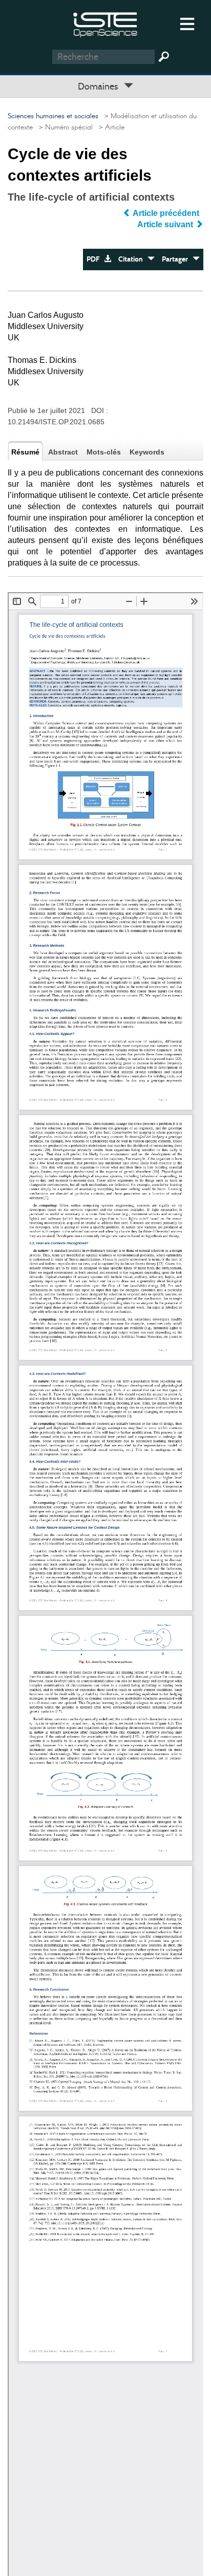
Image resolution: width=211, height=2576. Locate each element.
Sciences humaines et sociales (53, 116)
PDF (95, 259)
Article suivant (166, 224)
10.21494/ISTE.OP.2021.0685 (56, 422)
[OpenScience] (105, 23)
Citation (133, 259)
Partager (177, 259)
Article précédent (166, 213)
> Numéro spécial (64, 127)
